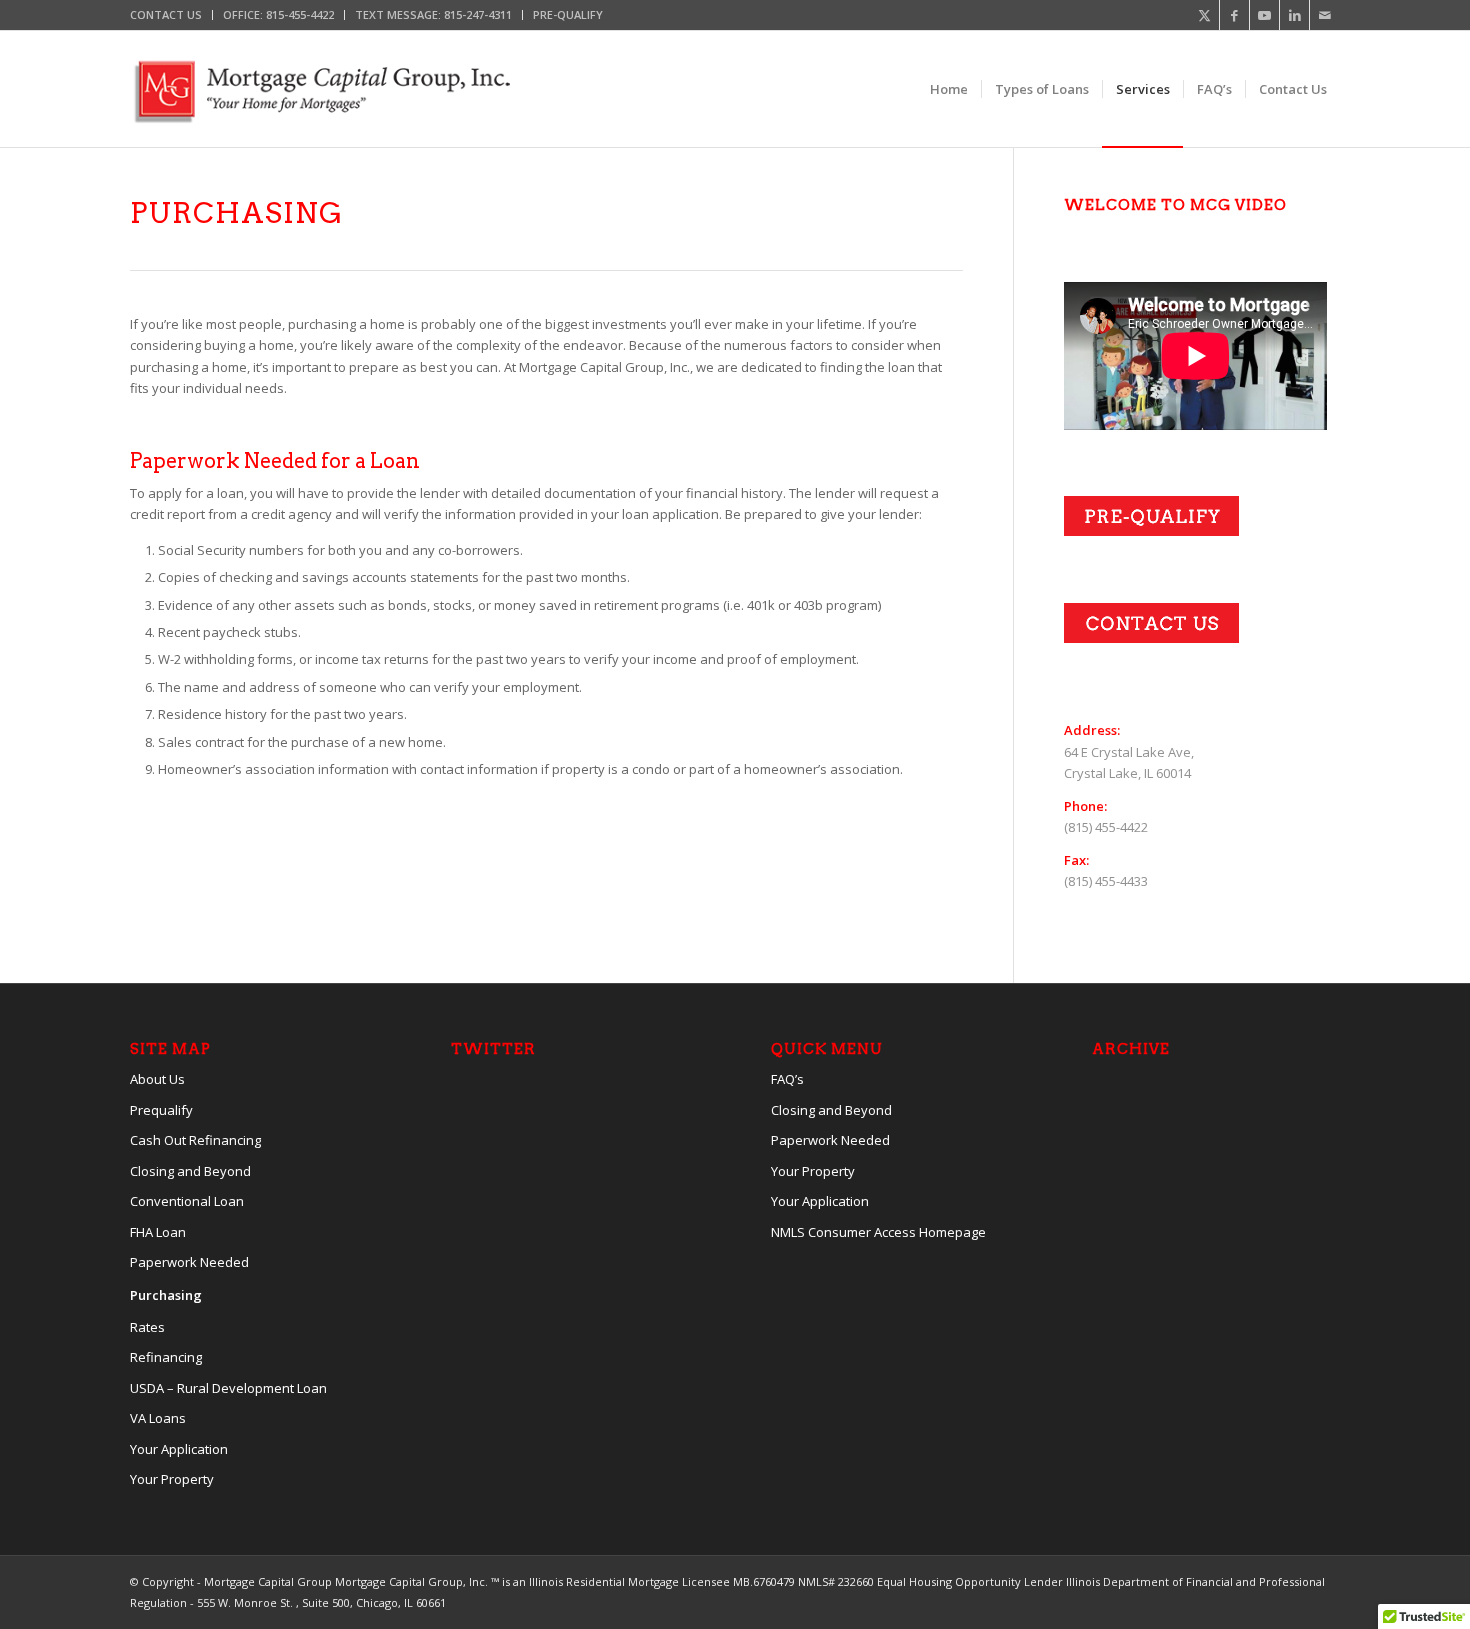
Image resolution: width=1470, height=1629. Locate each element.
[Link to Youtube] (1264, 15)
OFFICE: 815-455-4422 (278, 14)
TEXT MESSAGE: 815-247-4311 (433, 14)
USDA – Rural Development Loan (228, 1388)
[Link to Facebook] (1234, 15)
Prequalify (161, 1110)
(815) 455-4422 (1106, 827)
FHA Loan (158, 1232)
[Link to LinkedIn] (1294, 15)
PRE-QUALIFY (568, 14)
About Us (157, 1079)
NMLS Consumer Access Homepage (878, 1232)
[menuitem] (171, 15)
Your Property (172, 1479)
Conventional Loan (187, 1201)
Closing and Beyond (190, 1171)
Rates (147, 1327)
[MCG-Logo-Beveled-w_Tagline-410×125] (320, 89)
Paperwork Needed (189, 1262)
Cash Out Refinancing (195, 1140)
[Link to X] (1204, 15)
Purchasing (166, 1295)
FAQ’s (787, 1079)
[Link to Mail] (1325, 15)
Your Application (179, 1449)
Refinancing (166, 1357)
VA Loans (158, 1418)
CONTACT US (166, 14)
